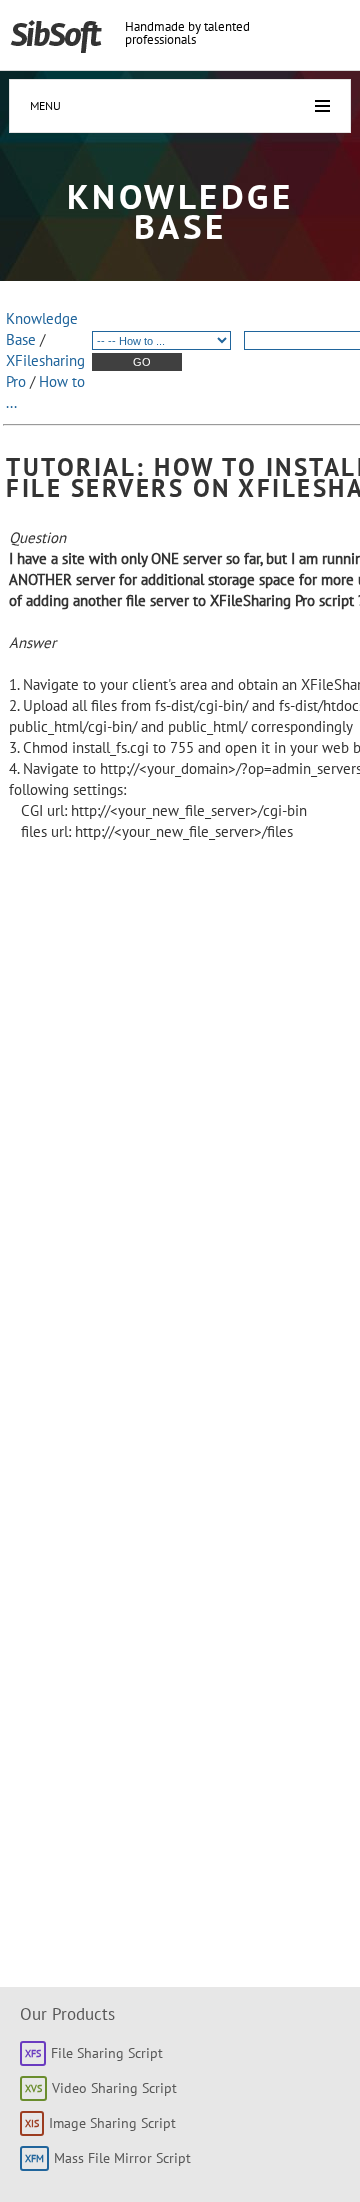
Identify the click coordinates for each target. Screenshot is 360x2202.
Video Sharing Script (114, 2088)
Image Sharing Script (112, 2123)
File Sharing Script (107, 2053)
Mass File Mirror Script (122, 2158)
